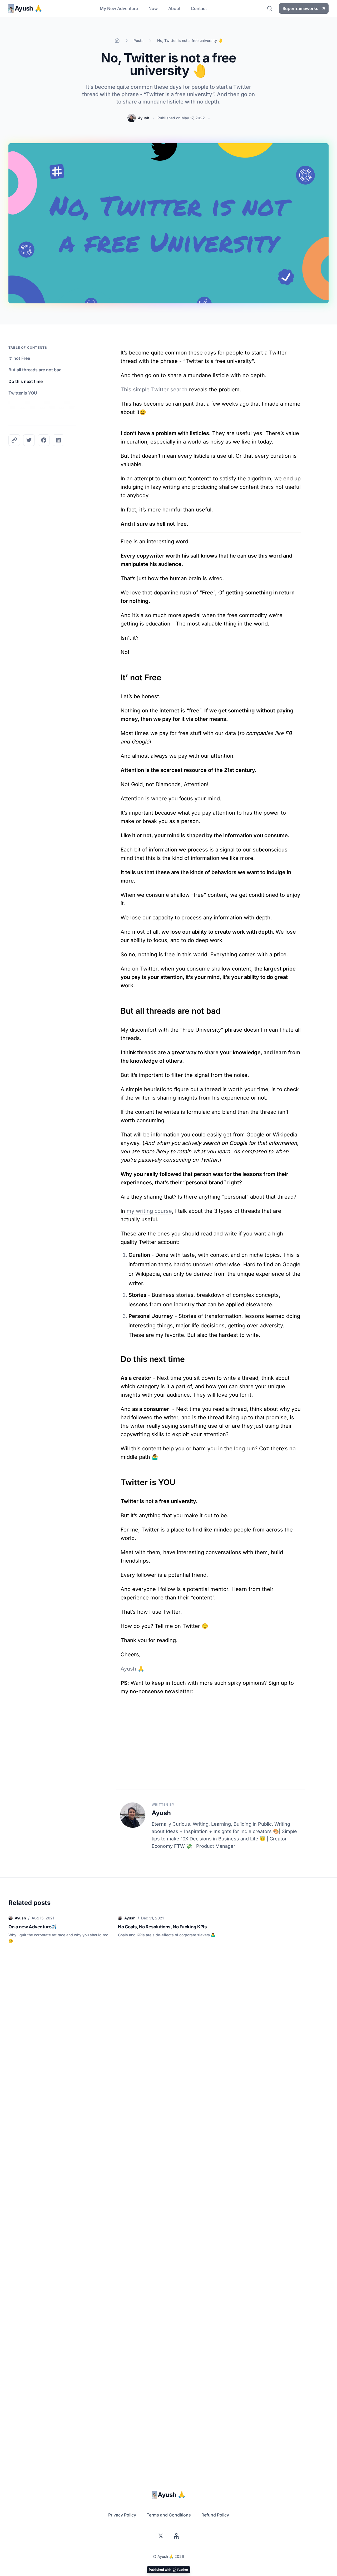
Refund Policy (215, 2515)
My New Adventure (119, 8)
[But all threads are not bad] (118, 1008)
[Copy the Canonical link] (14, 440)
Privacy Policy (122, 2515)
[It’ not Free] (118, 675)
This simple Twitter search (154, 390)
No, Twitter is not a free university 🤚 (190, 40)
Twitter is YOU (23, 393)
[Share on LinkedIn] (58, 440)
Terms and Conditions (169, 2515)
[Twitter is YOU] (118, 1480)
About (174, 8)
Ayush (144, 118)
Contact (199, 8)
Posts (138, 40)
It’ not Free (19, 358)
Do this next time (26, 381)
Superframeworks (300, 8)
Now (153, 8)
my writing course (149, 1211)
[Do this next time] (118, 1356)
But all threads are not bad (35, 370)
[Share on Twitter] (29, 440)
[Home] (117, 41)
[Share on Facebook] (44, 440)
